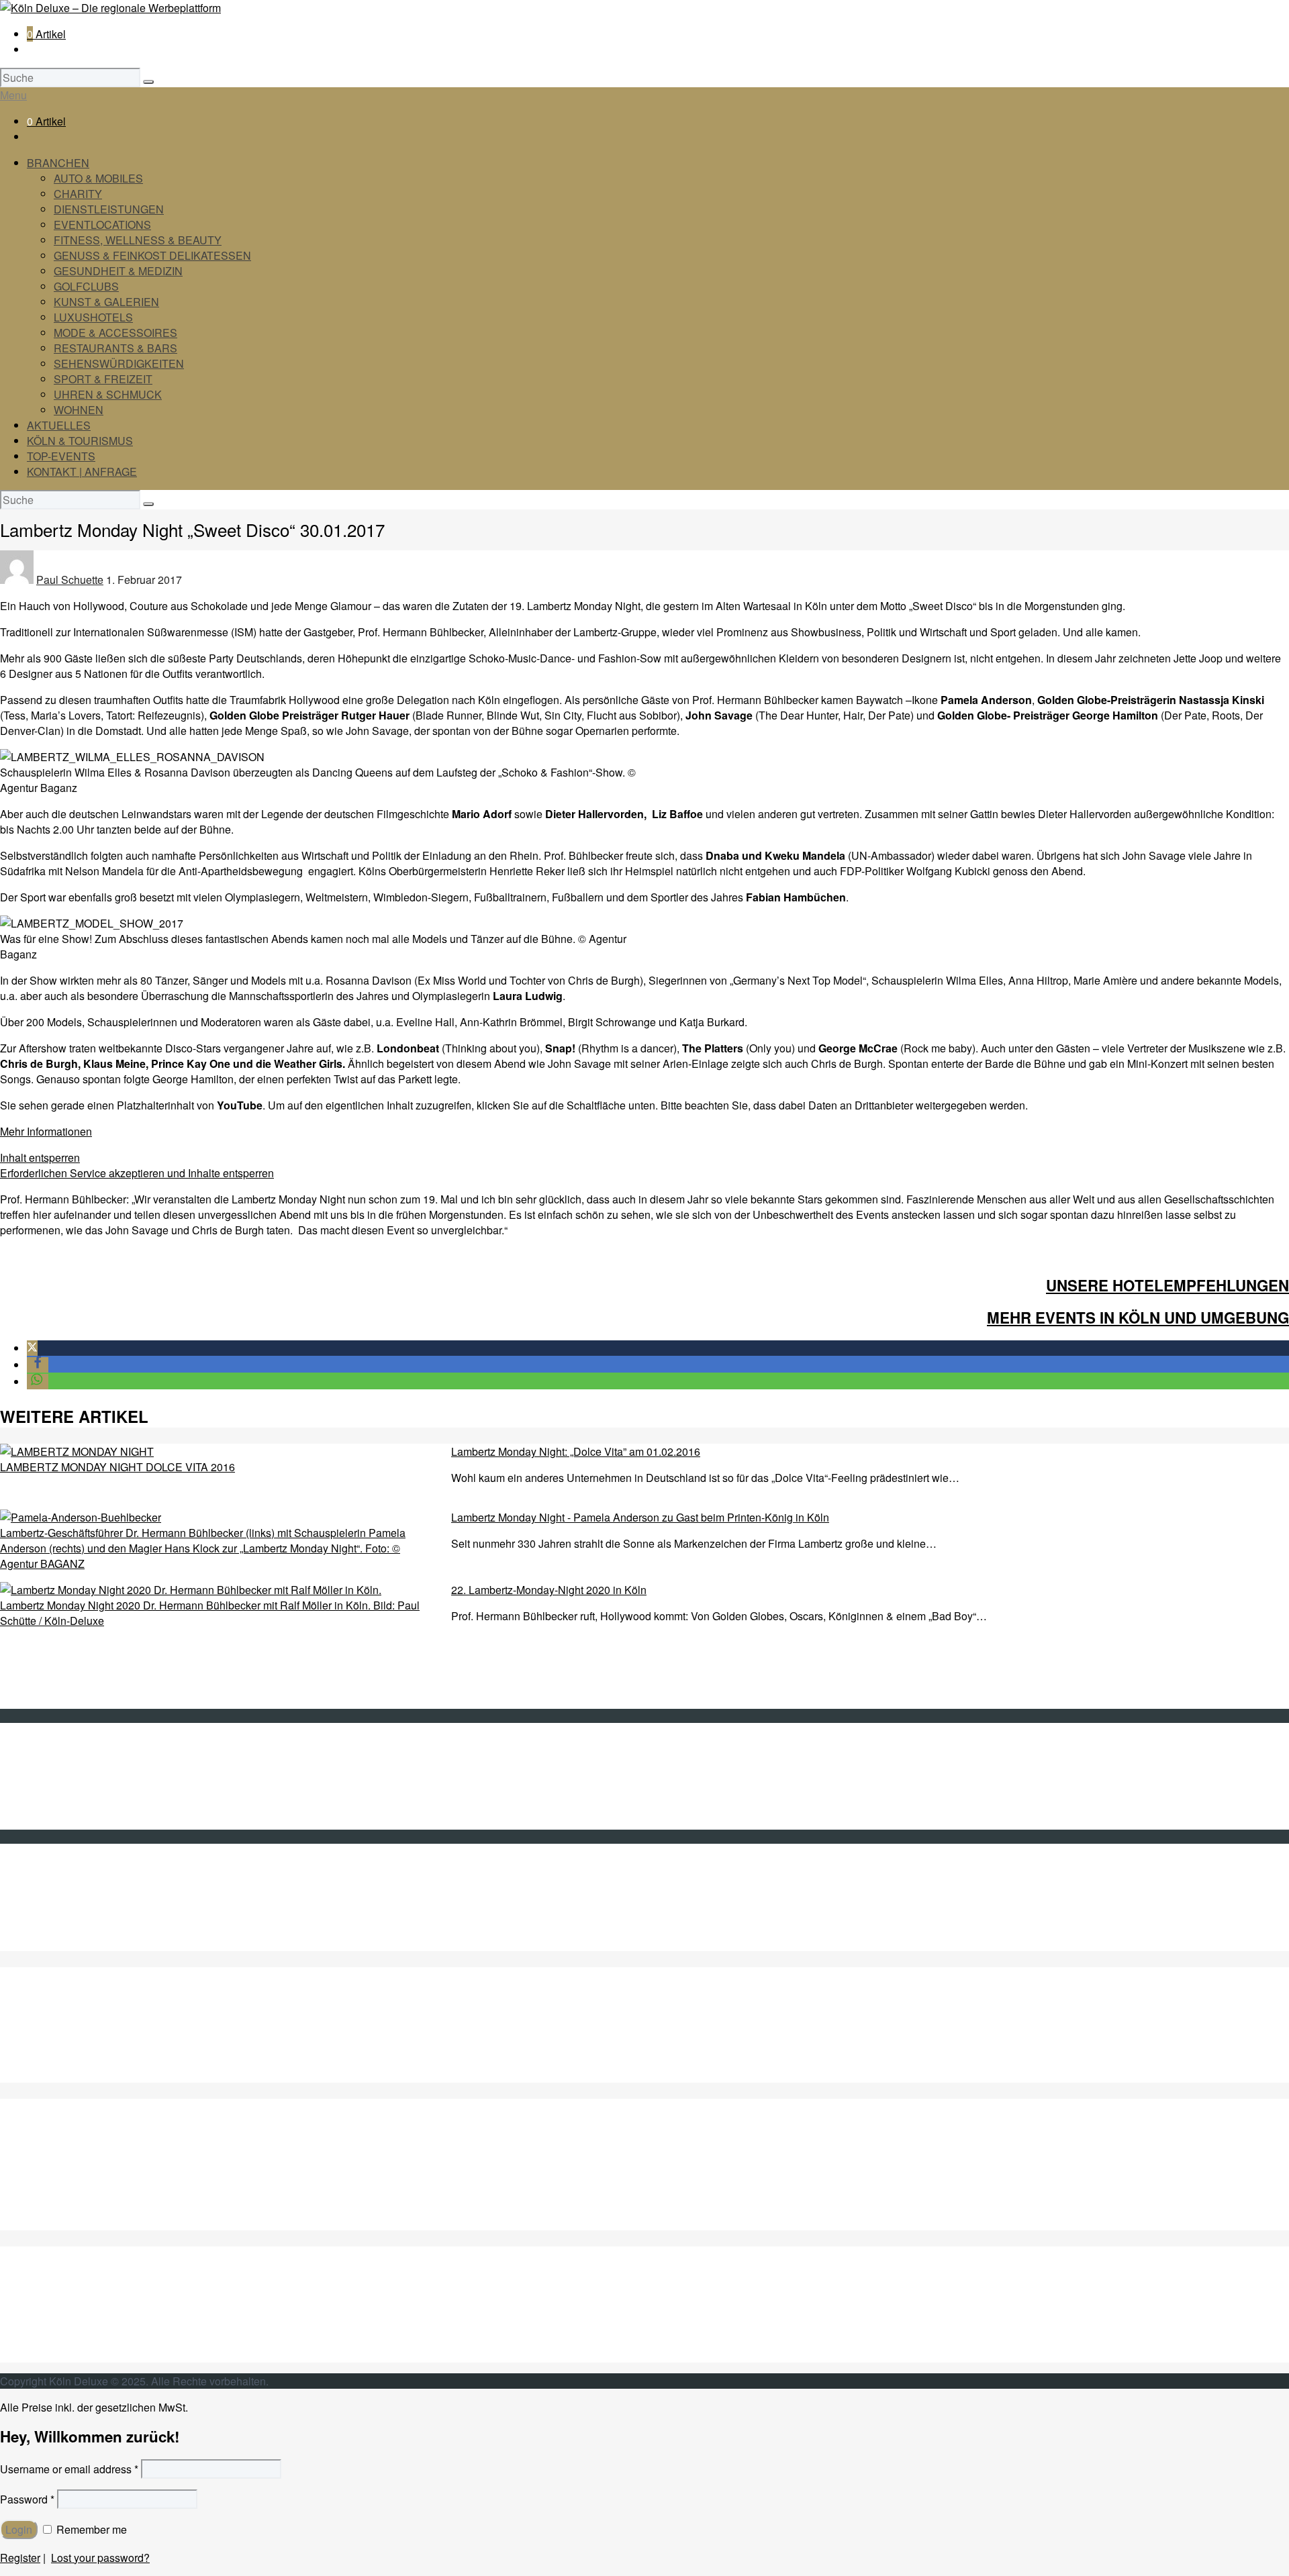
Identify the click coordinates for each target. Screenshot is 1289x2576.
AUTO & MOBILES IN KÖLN (94, 2013)
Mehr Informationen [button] (46, 1131)
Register (20, 2558)
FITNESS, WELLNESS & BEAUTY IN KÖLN (133, 2075)
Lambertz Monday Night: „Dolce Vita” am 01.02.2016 (576, 1451)
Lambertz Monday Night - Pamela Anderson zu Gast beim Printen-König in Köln (640, 1517)
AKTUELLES (59, 425)
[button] (32, 1348)
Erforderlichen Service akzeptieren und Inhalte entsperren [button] (137, 1173)
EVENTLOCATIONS (102, 225)
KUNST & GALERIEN (106, 302)
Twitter (42, 1882)
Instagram (50, 1928)
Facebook (50, 1897)
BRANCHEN (58, 163)
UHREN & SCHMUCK (108, 394)
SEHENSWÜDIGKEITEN (88, 2309)
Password (27, 2499)
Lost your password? (100, 2558)
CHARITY (78, 194)
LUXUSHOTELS (93, 317)
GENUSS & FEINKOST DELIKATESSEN (152, 255)
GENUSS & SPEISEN (80, 2145)
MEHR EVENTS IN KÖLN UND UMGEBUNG (1138, 1318)
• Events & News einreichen (93, 1822)
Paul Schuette (70, 580)
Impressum (53, 1791)
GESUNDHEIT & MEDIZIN (118, 271)
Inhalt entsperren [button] (40, 1157)
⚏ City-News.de (65, 1943)
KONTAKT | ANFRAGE (82, 472)
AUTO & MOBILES (98, 178)
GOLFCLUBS (86, 286)
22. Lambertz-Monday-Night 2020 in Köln (549, 1590)
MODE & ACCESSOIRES (115, 333)
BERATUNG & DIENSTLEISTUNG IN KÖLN (133, 2044)
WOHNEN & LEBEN (76, 2355)
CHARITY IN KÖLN (74, 2029)
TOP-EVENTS (61, 456)
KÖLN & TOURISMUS (80, 441)
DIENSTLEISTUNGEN (109, 209)
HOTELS (50, 2207)
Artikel (46, 34)
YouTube (48, 1913)
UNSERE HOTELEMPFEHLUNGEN (1167, 1285)
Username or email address (69, 2469)
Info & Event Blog (68, 1776)
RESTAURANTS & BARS (115, 348)
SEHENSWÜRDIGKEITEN (119, 363)
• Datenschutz (60, 1806)
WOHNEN (79, 410)
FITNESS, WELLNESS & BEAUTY (138, 240)
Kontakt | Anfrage (68, 1760)
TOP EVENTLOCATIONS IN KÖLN (110, 2060)
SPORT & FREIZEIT (103, 379)
